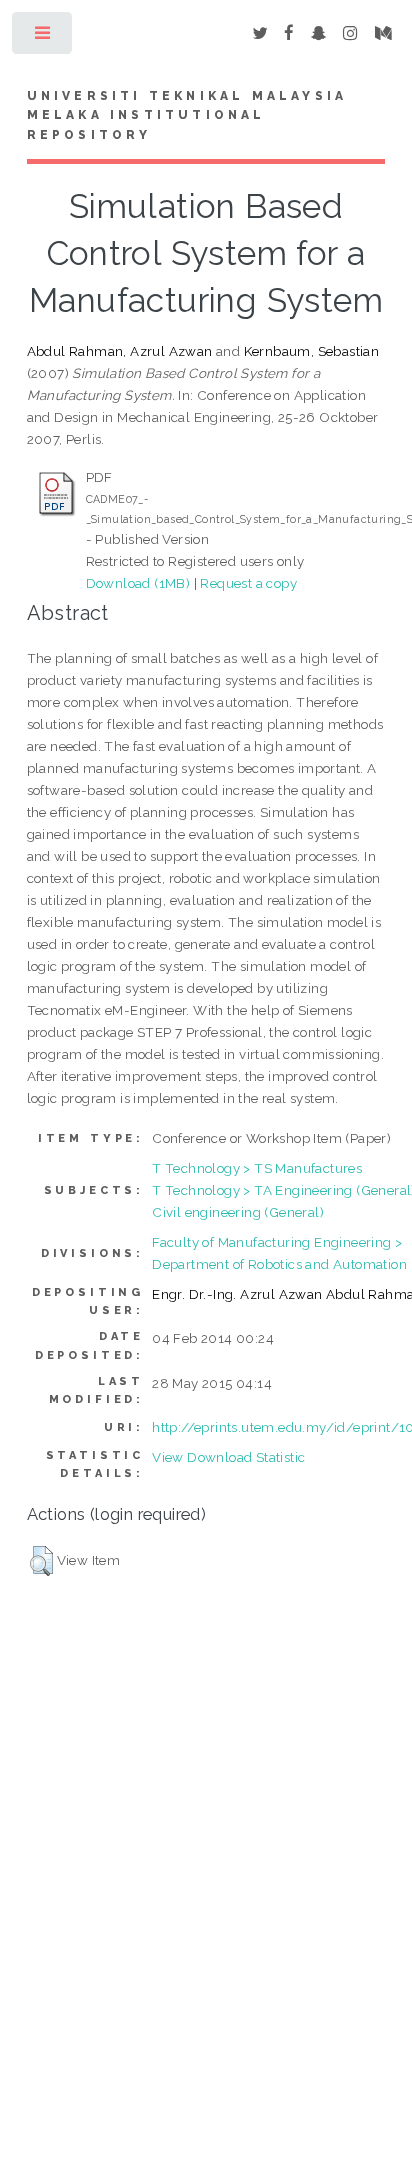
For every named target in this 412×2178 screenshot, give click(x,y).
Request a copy (248, 583)
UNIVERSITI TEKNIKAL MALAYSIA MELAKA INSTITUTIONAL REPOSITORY (187, 116)
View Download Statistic (228, 1457)
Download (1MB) (138, 583)
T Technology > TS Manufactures (257, 1168)
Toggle (43, 37)
